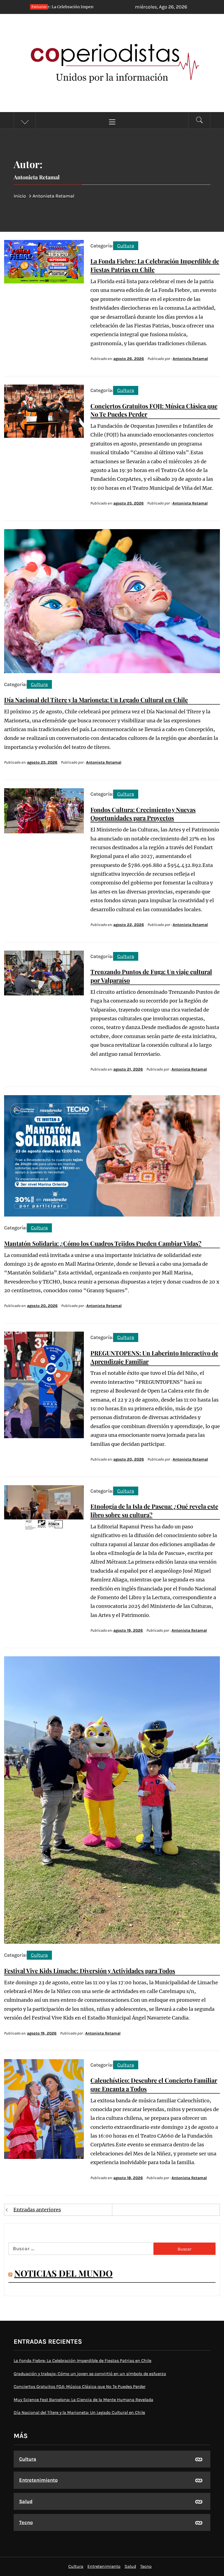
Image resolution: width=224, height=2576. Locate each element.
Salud (26, 2501)
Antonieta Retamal (190, 359)
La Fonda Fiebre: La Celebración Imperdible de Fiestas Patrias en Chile (82, 2360)
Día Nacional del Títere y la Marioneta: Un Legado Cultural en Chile (96, 700)
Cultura (126, 246)
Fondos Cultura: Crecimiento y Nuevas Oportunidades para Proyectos (143, 814)
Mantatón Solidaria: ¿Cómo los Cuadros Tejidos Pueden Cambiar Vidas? (103, 1243)
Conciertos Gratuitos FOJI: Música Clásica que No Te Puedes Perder (80, 2386)
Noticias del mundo (63, 2273)
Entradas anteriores (37, 2210)
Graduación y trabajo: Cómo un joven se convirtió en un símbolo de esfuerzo (90, 2374)
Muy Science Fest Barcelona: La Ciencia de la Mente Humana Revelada (83, 2400)
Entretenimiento (38, 2480)
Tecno (26, 2522)
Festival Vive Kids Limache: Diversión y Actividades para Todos (90, 1971)
